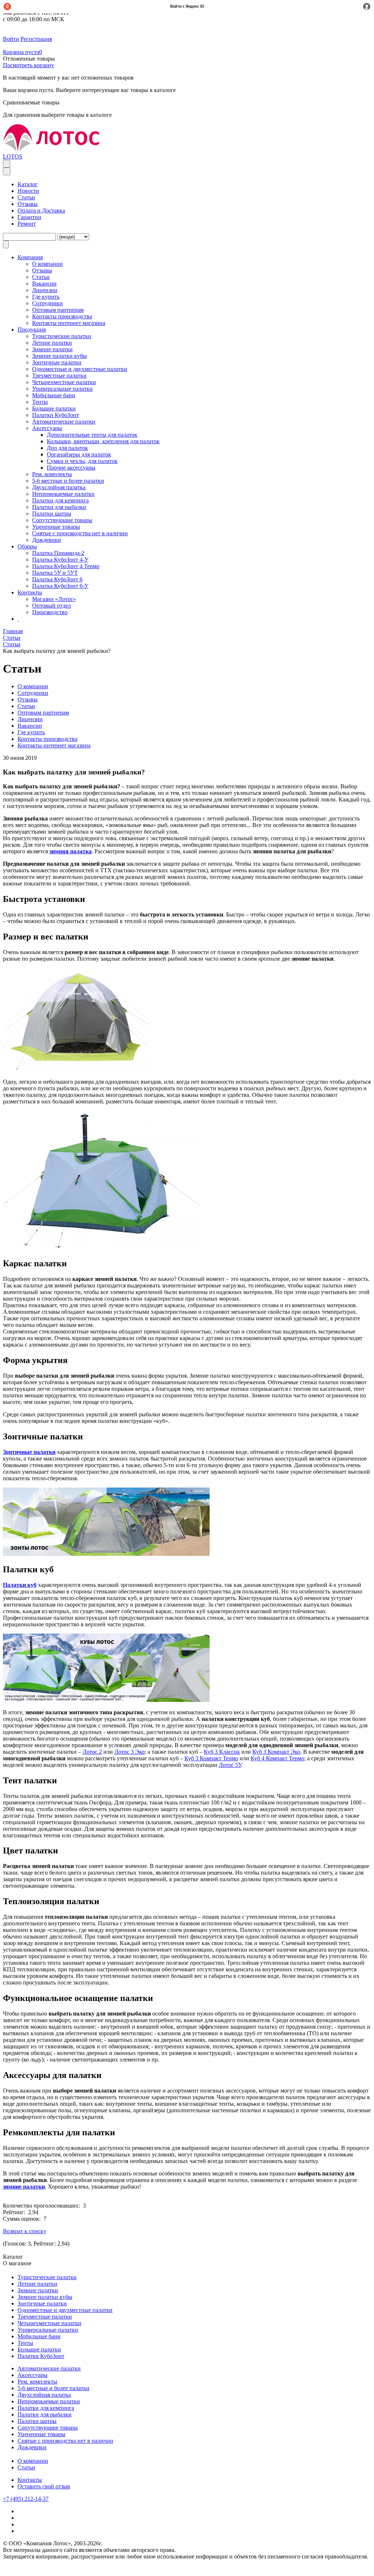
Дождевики (47, 540)
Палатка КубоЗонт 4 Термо (66, 566)
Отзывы (28, 204)
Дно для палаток (67, 448)
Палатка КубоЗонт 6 (57, 579)
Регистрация (36, 39)
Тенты (40, 402)
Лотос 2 (92, 1752)
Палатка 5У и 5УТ (55, 573)
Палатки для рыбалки (59, 507)
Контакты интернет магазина (69, 323)
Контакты (30, 2480)
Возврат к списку (25, 2231)
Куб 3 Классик (222, 1752)
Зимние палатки (52, 349)
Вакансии (44, 284)
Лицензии (45, 290)
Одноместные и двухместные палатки (80, 369)
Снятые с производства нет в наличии (80, 533)
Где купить (46, 297)
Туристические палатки (62, 336)
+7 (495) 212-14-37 (26, 2499)
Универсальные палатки (62, 389)
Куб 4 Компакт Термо (277, 1758)
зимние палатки (24, 2187)
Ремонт (27, 224)
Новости (28, 191)
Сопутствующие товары (62, 520)
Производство (50, 612)
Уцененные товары (56, 527)
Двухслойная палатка (59, 487)
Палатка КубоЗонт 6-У (60, 586)
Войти (11, 39)
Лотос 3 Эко (129, 1752)
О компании (33, 2461)
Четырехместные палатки (64, 382)
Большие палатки (54, 408)
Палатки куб (20, 1585)
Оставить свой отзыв (44, 2486)
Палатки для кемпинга (60, 500)
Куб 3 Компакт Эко (276, 1752)
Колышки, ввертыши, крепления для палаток (103, 441)
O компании (47, 264)
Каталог (28, 184)
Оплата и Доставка (41, 210)
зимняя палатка (70, 851)
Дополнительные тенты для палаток (92, 435)
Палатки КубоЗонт (56, 415)
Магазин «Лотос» (54, 599)
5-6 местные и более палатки (68, 481)
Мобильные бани (54, 395)
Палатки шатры (52, 514)
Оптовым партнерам (58, 310)
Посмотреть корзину (28, 65)
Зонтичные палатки (57, 362)
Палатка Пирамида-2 (58, 553)
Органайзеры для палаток (79, 454)
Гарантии (29, 217)
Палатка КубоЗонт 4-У (60, 560)
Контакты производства (62, 316)
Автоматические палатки (64, 422)
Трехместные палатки (59, 376)
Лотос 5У (230, 1765)
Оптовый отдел (51, 606)
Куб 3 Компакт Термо (211, 1758)
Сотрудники (47, 303)
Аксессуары (47, 428)
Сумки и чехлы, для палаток (82, 461)
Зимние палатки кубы (60, 356)
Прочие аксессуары (71, 468)
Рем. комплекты (52, 474)
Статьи (26, 197)
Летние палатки (52, 343)
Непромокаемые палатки (63, 494)
